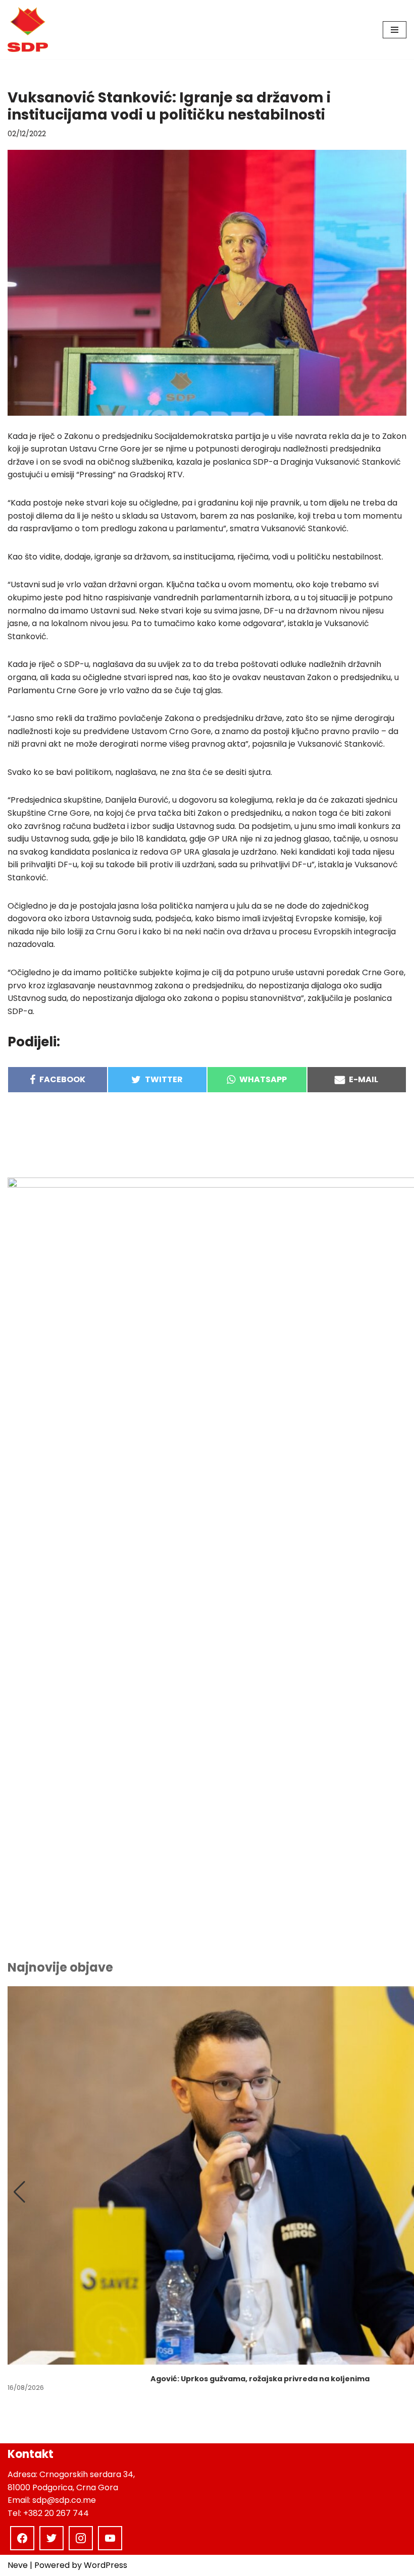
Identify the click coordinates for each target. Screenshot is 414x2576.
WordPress (106, 2565)
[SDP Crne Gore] (28, 30)
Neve (18, 2565)
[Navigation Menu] (395, 30)
